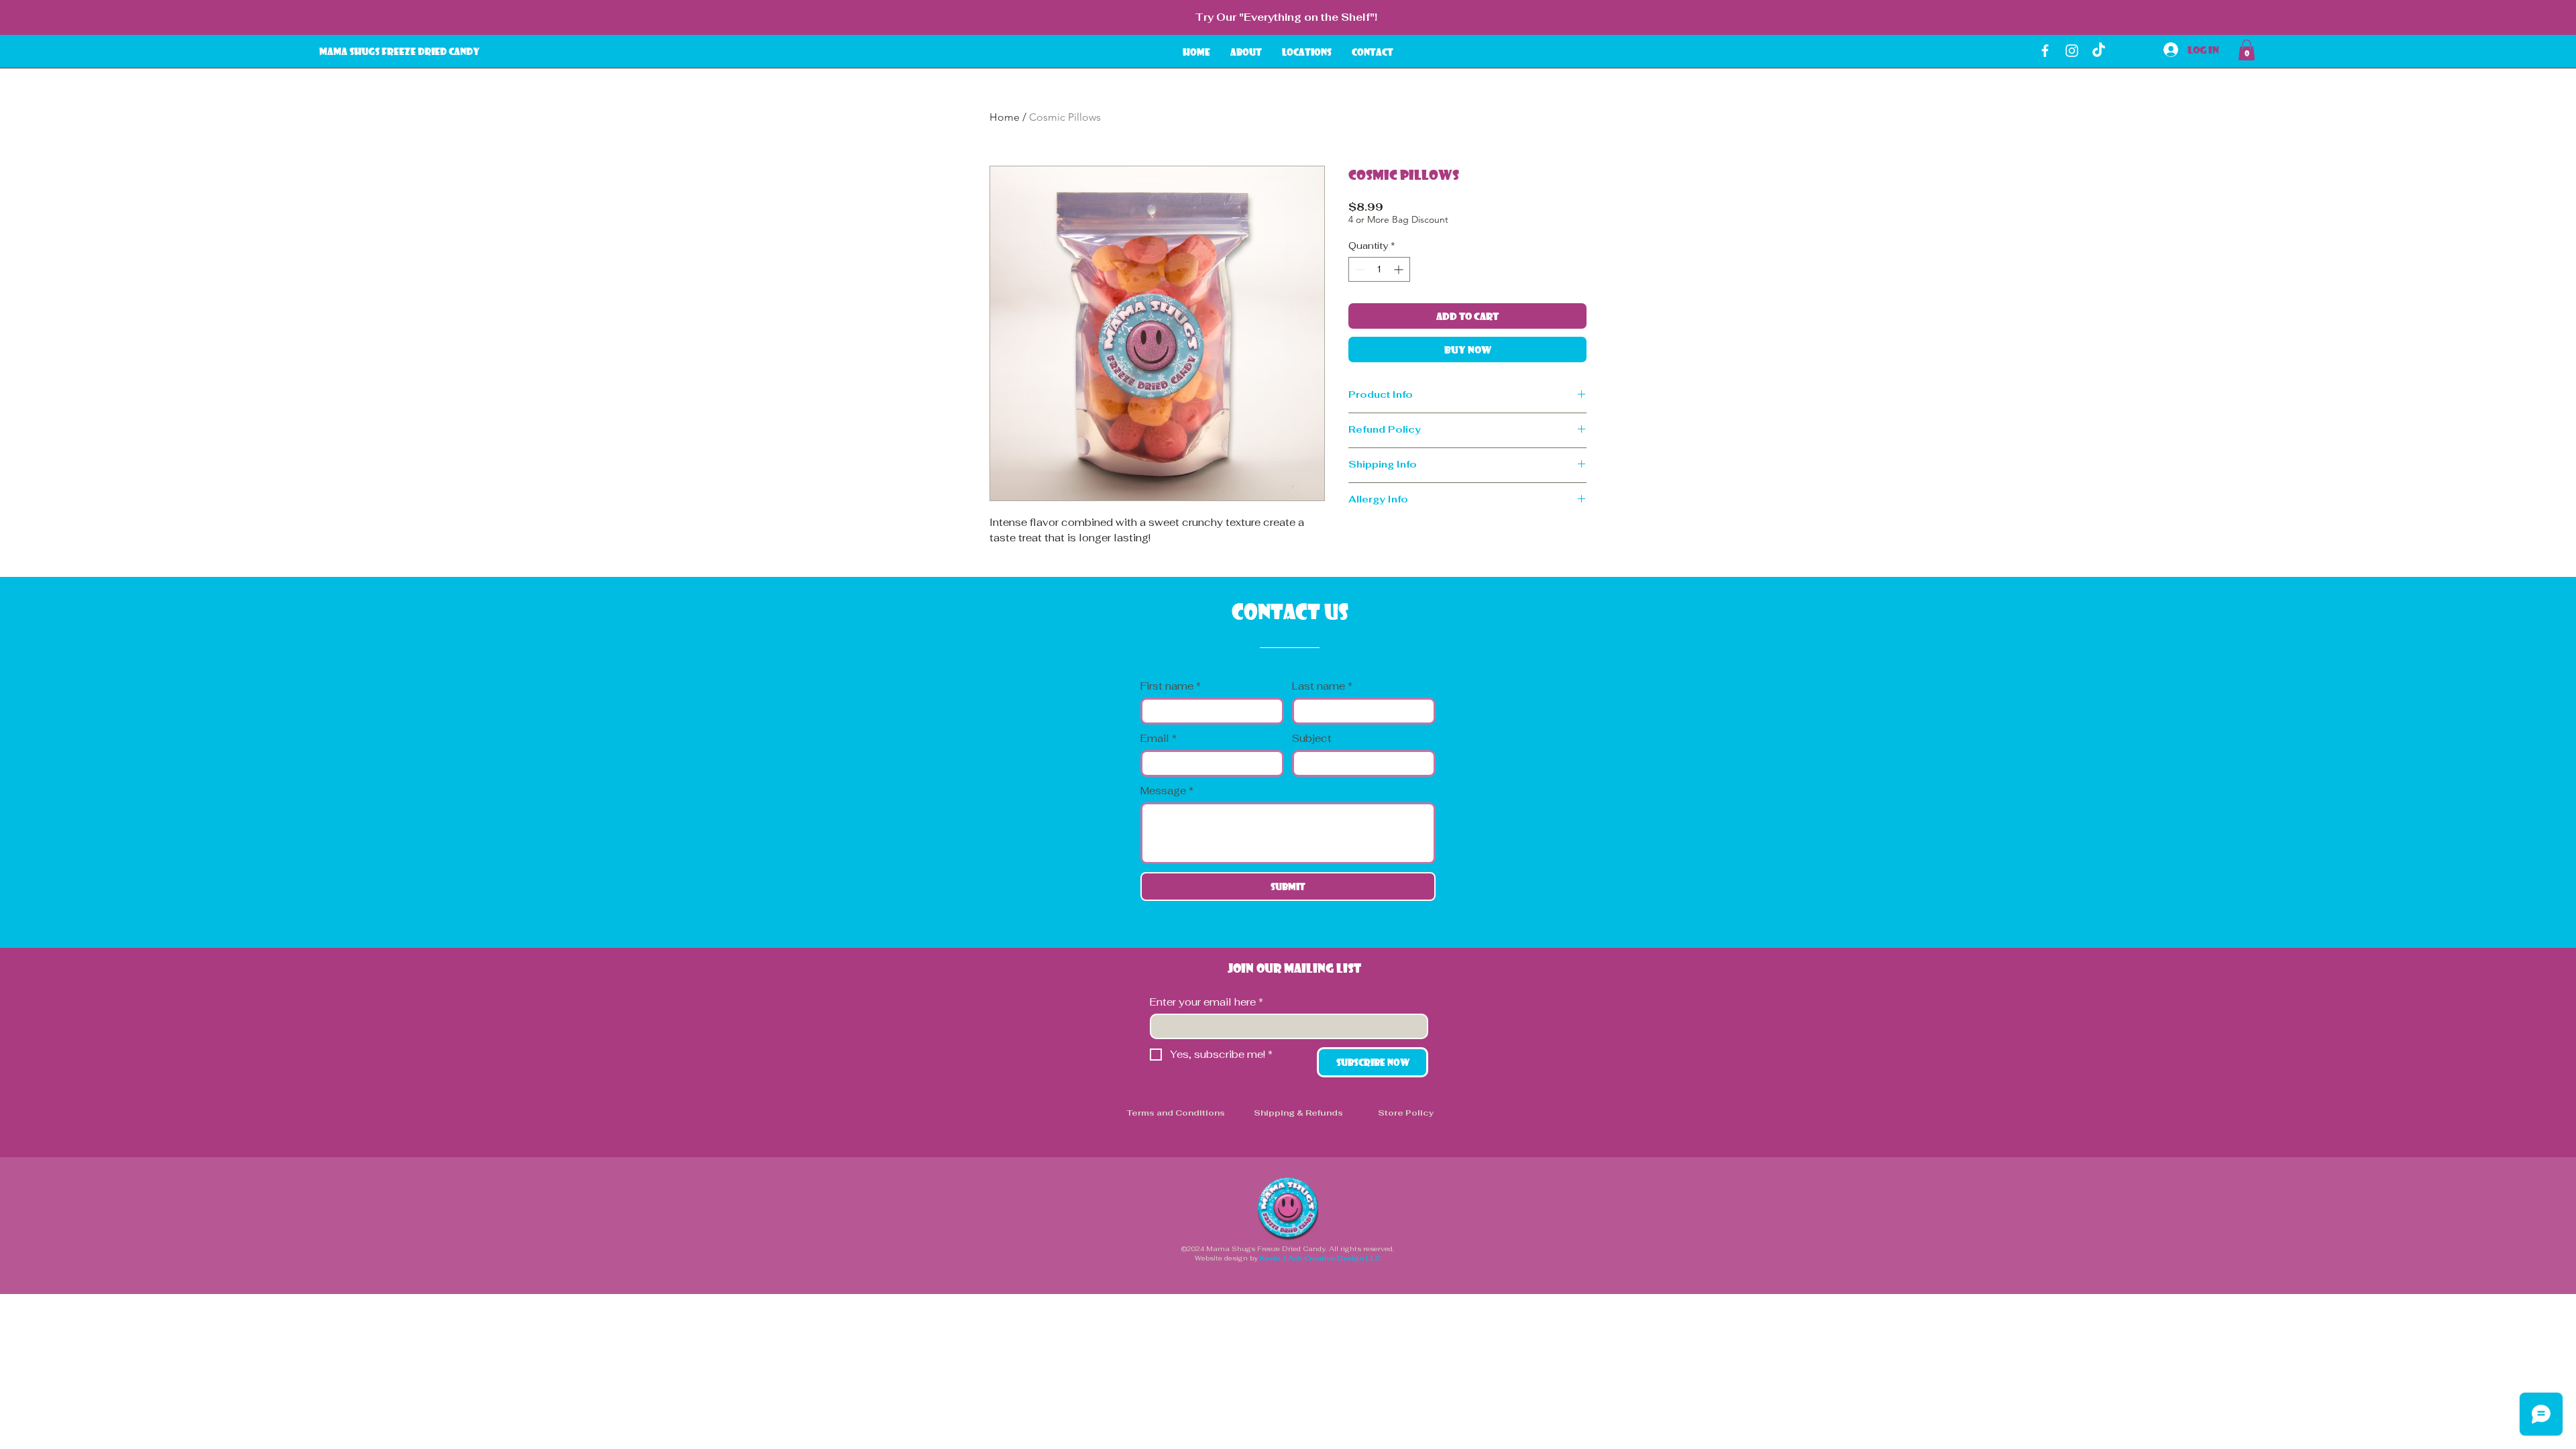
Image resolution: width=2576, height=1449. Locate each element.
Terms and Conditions (1176, 1113)
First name (1171, 686)
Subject (1312, 739)
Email (1159, 739)
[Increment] (1400, 269)
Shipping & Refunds (1298, 1113)
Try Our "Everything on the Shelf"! (1286, 17)
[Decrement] (1359, 269)
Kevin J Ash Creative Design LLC (1320, 1258)
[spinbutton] (1379, 269)
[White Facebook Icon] (2045, 51)
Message (1167, 791)
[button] (2247, 50)
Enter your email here (1206, 1002)
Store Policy (1406, 1113)
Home (1005, 117)
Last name (1322, 686)
